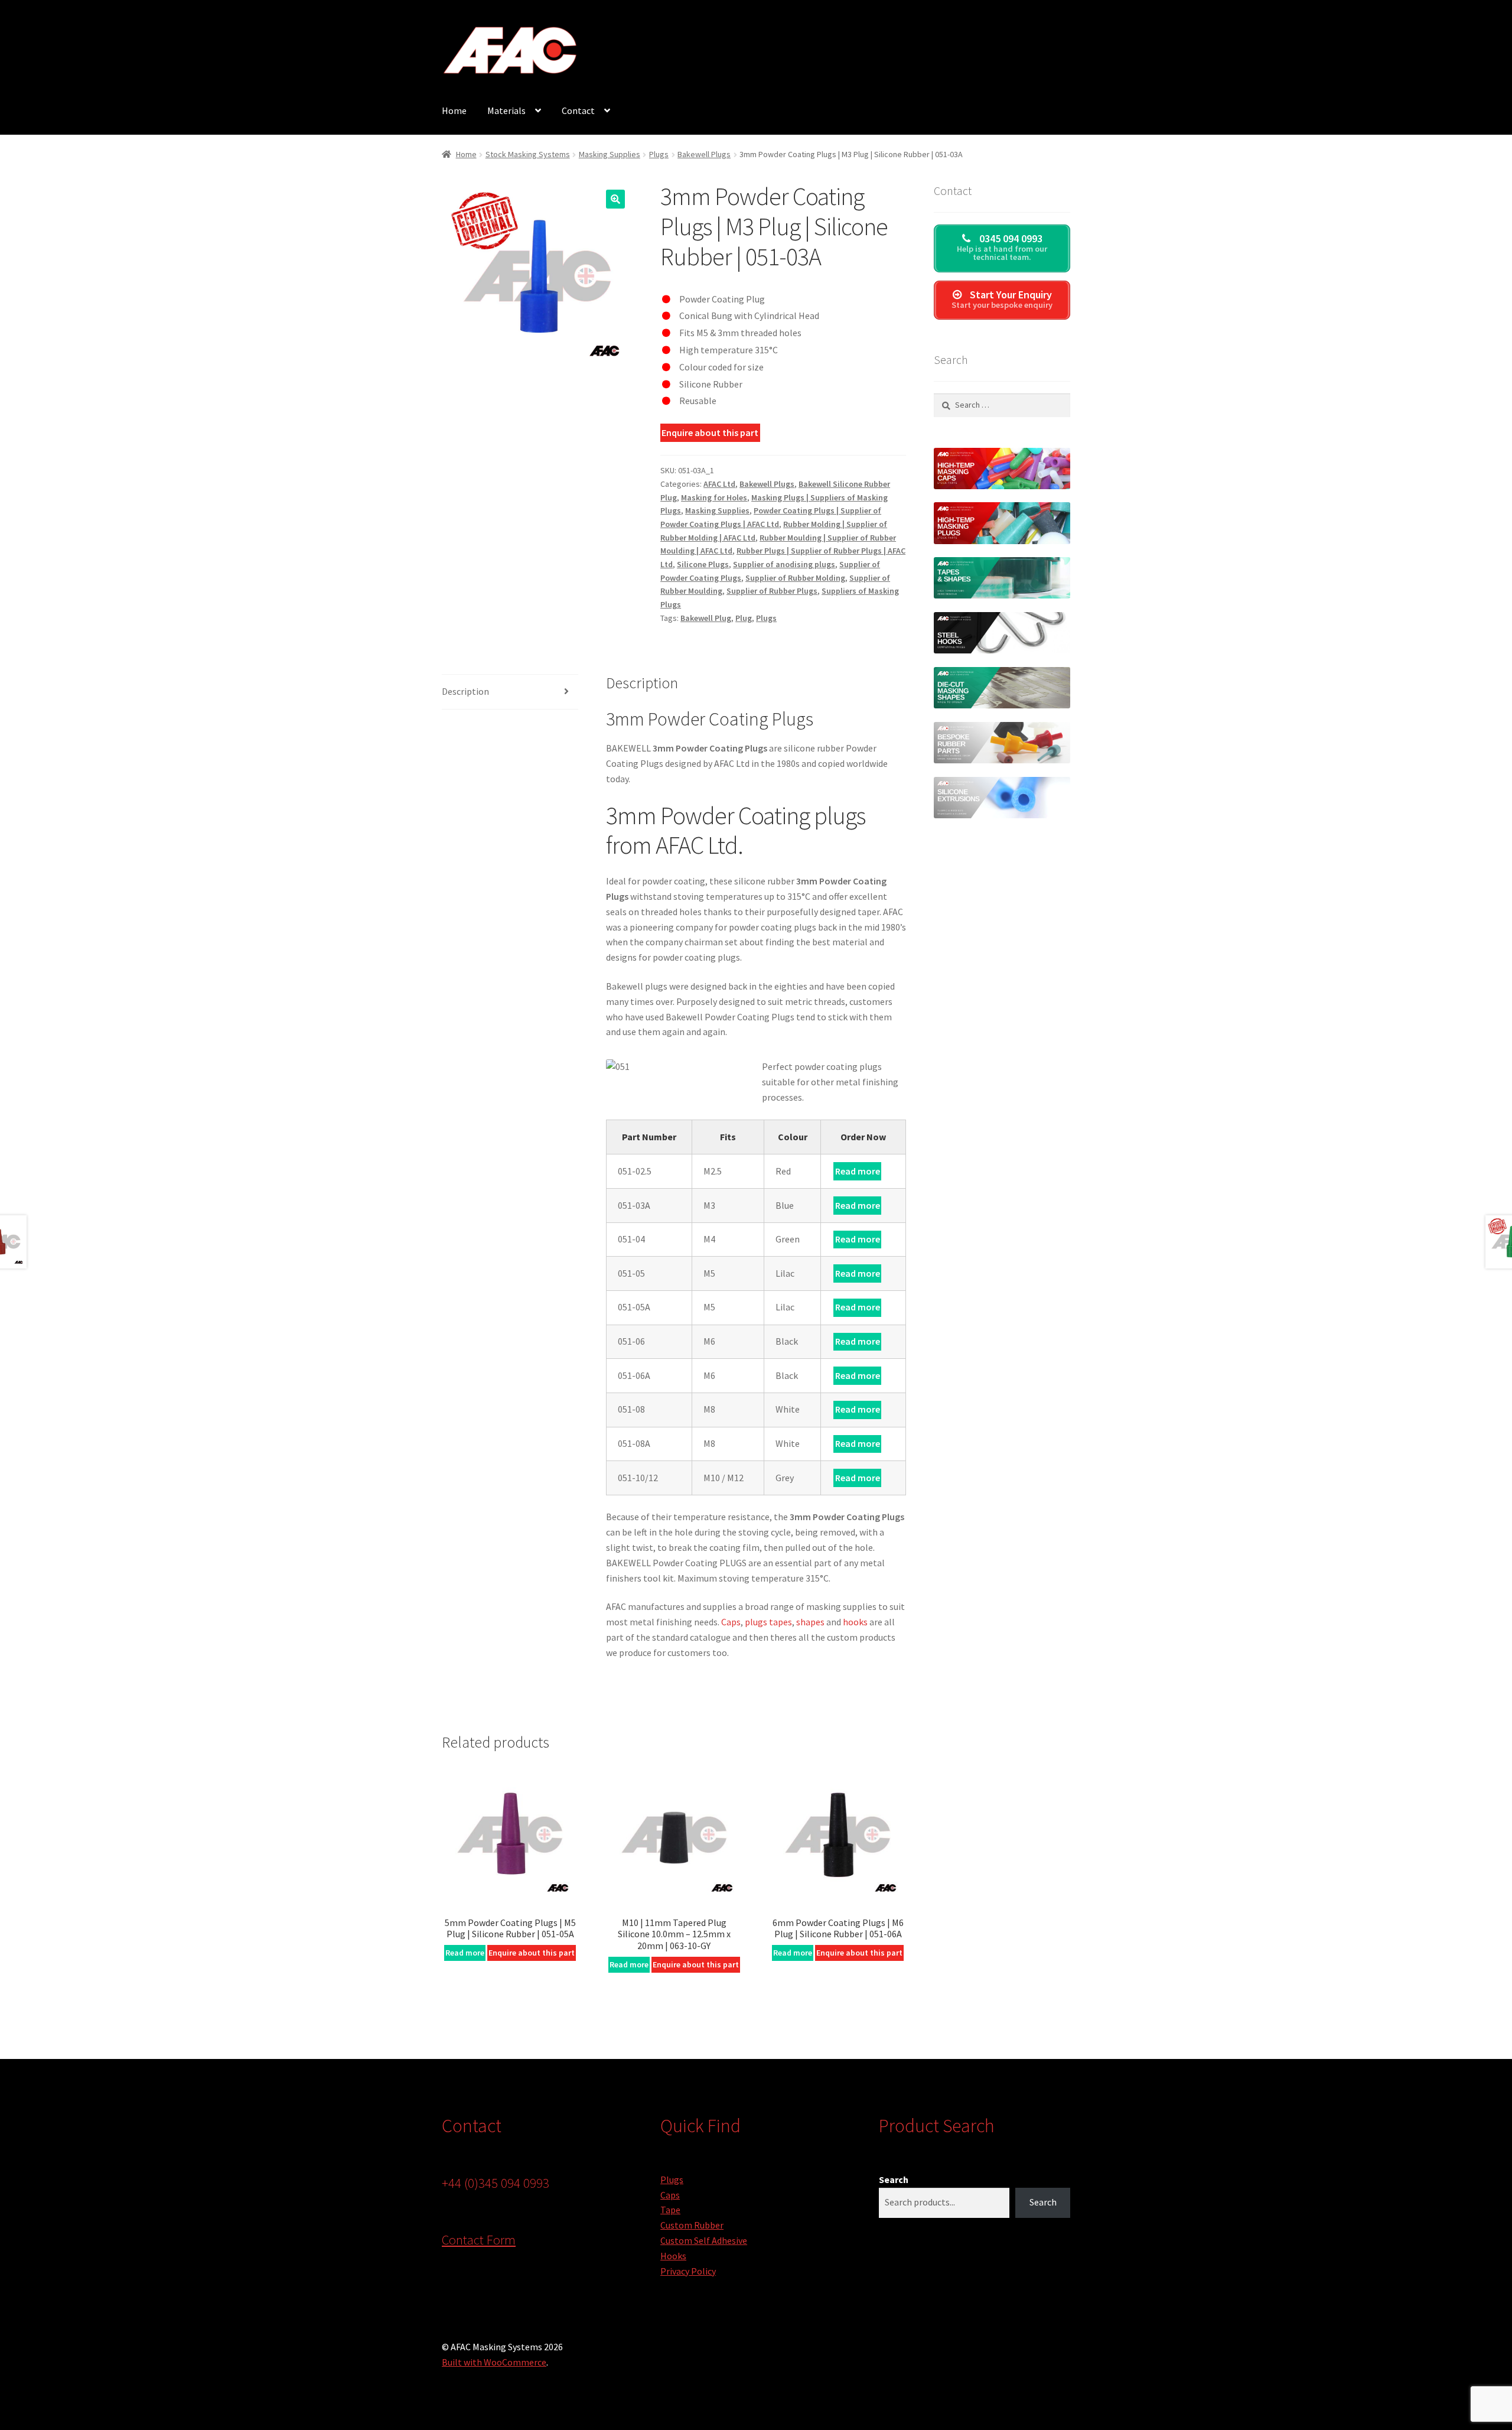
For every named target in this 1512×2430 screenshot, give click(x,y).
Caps (731, 1622)
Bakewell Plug (706, 618)
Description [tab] (465, 691)
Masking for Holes (714, 497)
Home (454, 110)
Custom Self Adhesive (704, 2240)
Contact (578, 110)
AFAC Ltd (719, 484)
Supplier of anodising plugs (784, 564)
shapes (810, 1622)
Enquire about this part (710, 432)
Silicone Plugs (703, 564)
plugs (756, 1622)
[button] (615, 199)
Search (894, 2179)
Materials (506, 110)
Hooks (673, 2256)
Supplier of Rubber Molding (795, 578)
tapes (781, 1622)
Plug (744, 618)
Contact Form (479, 2240)
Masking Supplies (610, 154)
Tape (670, 2210)
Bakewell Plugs (704, 154)
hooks (855, 1622)
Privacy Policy (688, 2271)
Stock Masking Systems (528, 154)
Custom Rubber (692, 2225)
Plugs (659, 154)
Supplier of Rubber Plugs (772, 591)
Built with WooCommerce (494, 2362)
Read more (858, 1171)
